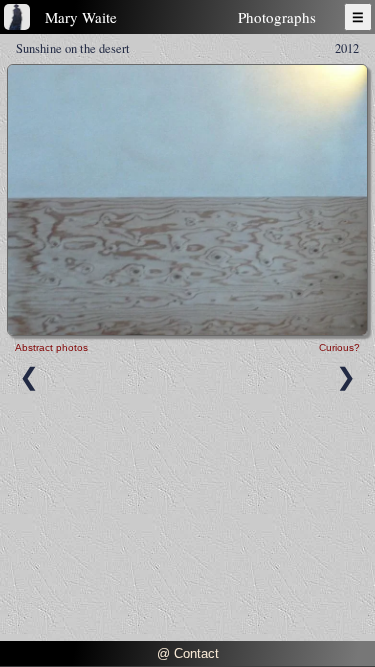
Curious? (339, 347)
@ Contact (188, 653)
